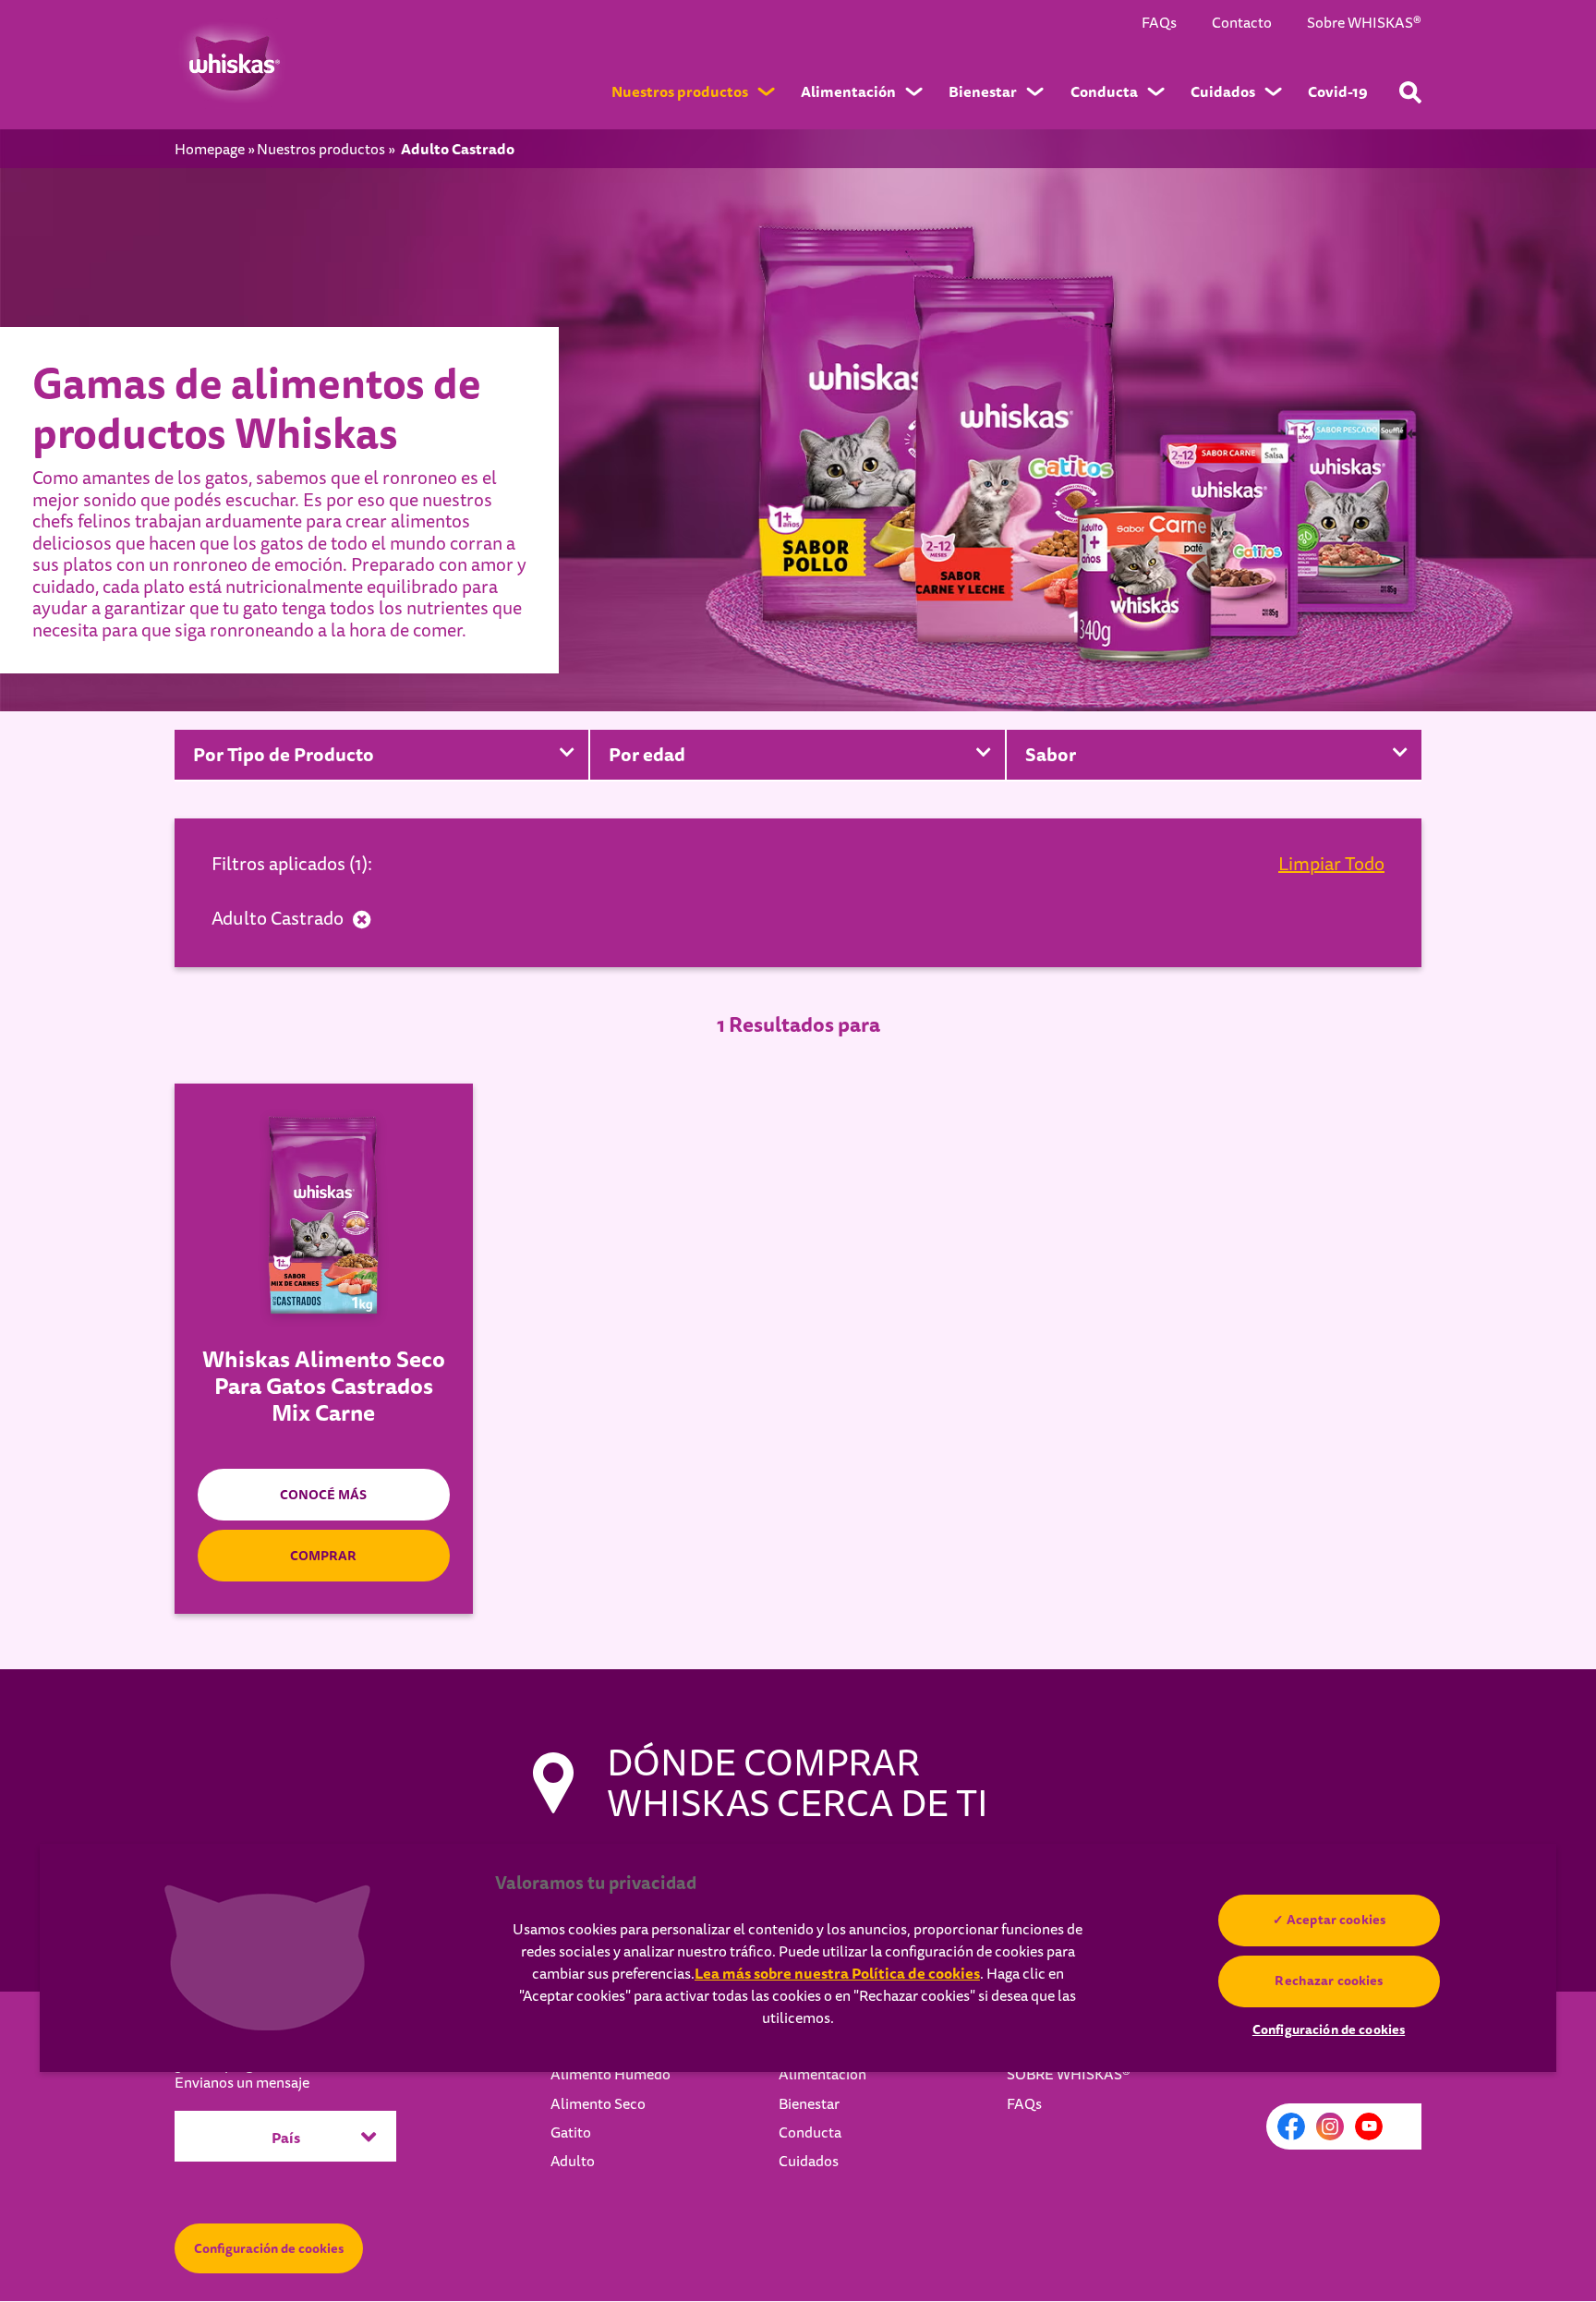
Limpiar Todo (1331, 865)
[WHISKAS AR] (231, 64)
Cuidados (809, 2162)
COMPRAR (323, 1556)
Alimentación (822, 2075)
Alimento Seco (598, 2104)
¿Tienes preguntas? (242, 2074)
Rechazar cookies (1329, 1981)
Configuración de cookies (269, 2248)
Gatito (571, 2133)
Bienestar (809, 2104)
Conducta (810, 2133)
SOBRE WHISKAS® (1069, 2075)
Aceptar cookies (1336, 1920)
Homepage (210, 150)
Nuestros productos (321, 150)
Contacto (1242, 24)
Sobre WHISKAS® (1364, 24)
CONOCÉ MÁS (323, 1495)
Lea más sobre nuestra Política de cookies (837, 1974)
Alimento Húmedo (611, 2075)
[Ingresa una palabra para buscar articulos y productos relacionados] (1410, 92)
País (286, 2138)
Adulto (573, 2162)
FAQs (1159, 24)
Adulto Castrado (278, 919)
